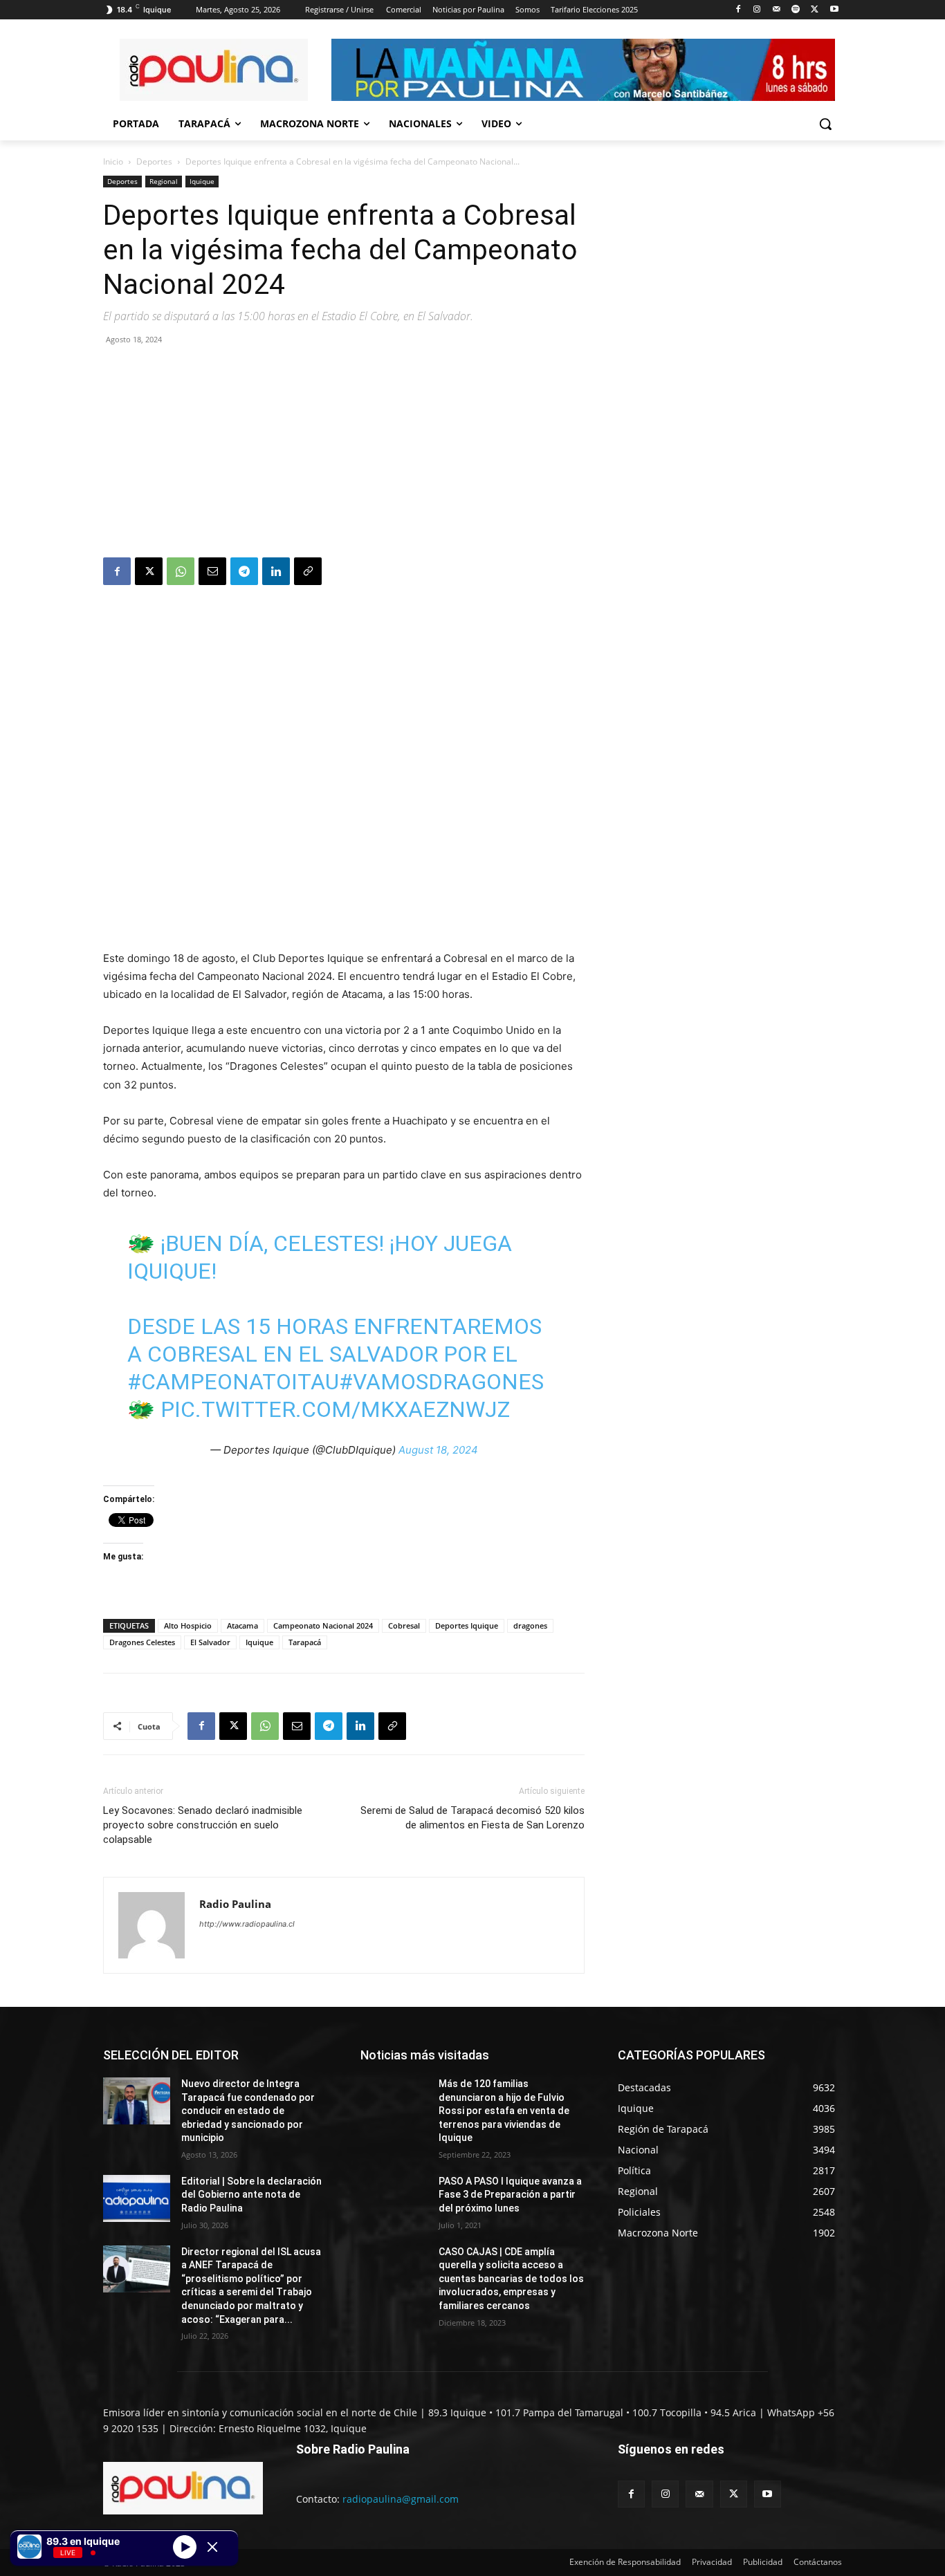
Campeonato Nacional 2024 (323, 1625)
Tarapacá (305, 1642)
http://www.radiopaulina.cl (247, 1924)
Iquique (202, 181)
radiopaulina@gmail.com (401, 2499)
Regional (164, 181)
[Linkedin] (276, 571)
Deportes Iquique (467, 1625)
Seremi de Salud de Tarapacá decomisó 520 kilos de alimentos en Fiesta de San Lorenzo (472, 1818)
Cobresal (404, 1625)
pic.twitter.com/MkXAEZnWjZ (335, 1409)
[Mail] (777, 10)
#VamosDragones (441, 1382)
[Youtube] (834, 10)
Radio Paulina (235, 1904)
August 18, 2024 (438, 1450)
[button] (825, 124)
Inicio (113, 161)
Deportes (154, 161)
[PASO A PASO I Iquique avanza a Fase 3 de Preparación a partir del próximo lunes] (394, 2198)
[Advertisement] (344, 454)
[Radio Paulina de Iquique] (214, 70)
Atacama (242, 1625)
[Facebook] (738, 10)
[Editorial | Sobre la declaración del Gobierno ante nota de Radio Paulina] (137, 2198)
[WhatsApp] (181, 571)
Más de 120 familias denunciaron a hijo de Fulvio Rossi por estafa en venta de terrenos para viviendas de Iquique (504, 2111)
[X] (815, 10)
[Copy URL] (308, 571)
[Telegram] (244, 571)
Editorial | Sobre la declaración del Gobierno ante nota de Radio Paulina (251, 2195)
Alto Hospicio (188, 1625)
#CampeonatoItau (233, 1382)
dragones (530, 1625)
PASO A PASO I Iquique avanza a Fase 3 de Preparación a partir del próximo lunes (510, 2195)
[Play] (185, 2546)
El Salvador (210, 1642)
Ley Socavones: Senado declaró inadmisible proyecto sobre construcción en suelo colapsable (203, 1825)
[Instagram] (757, 10)
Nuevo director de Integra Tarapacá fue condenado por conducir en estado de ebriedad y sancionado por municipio (248, 2111)
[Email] (212, 571)
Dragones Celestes (142, 1642)
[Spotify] (796, 10)
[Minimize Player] (212, 2547)
